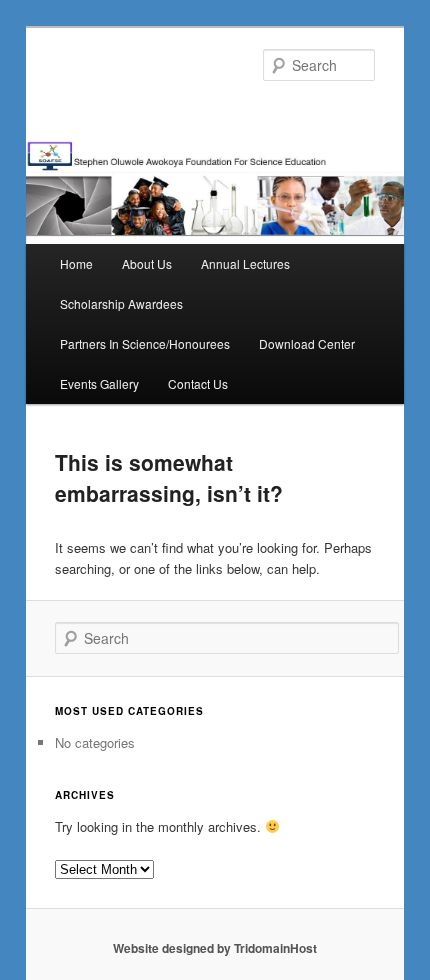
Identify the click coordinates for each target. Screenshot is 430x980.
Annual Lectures (245, 263)
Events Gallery (99, 383)
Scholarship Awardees (121, 303)
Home (76, 263)
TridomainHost (275, 948)
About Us (147, 263)
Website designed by (173, 948)
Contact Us (198, 383)
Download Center (307, 343)
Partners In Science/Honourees (145, 343)
